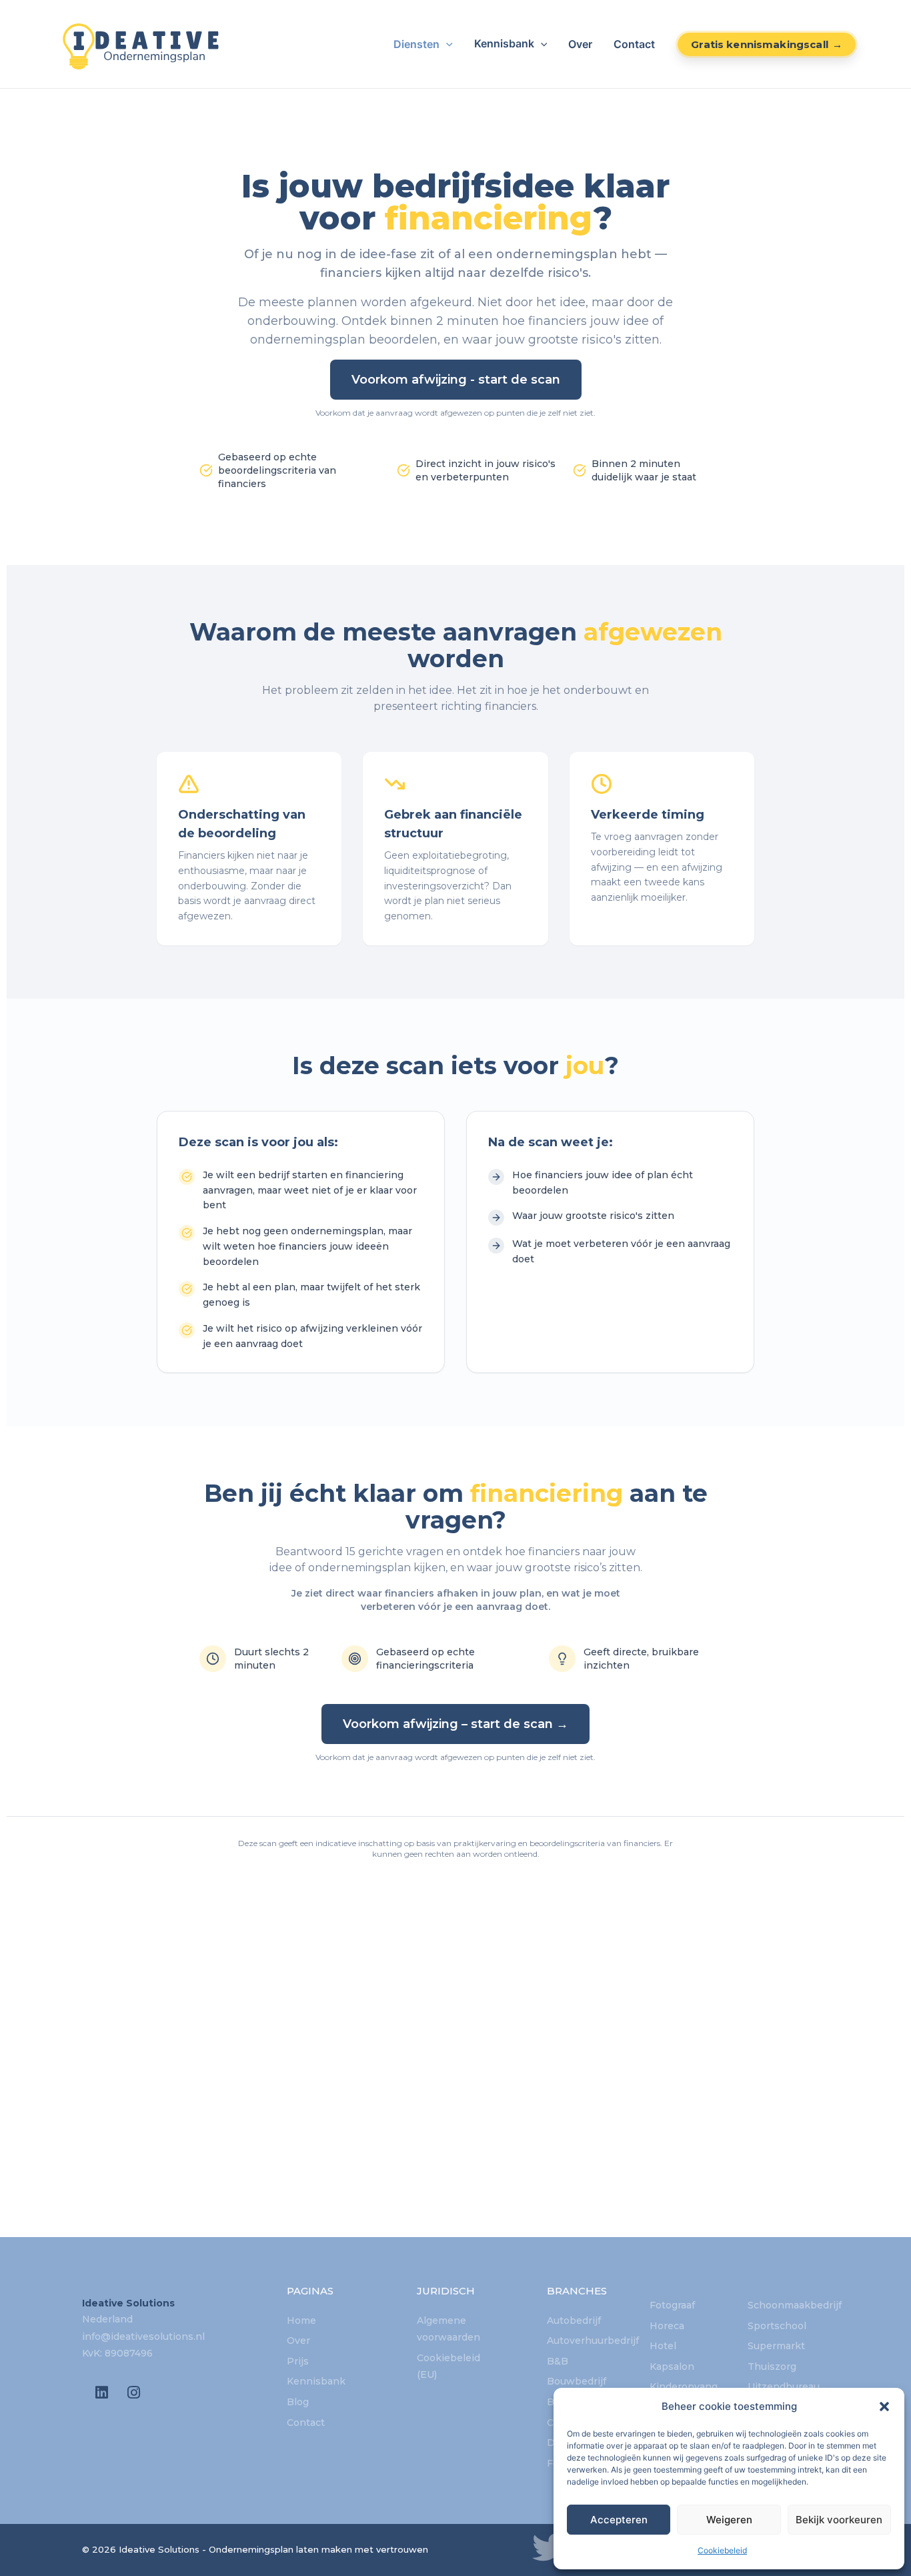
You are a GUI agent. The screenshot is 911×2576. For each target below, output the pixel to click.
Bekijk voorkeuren (839, 2520)
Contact (634, 44)
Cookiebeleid (722, 2550)
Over (580, 44)
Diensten (416, 44)
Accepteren (619, 2520)
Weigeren (729, 2520)
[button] (884, 2407)
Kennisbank (504, 44)
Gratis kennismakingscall (760, 44)
